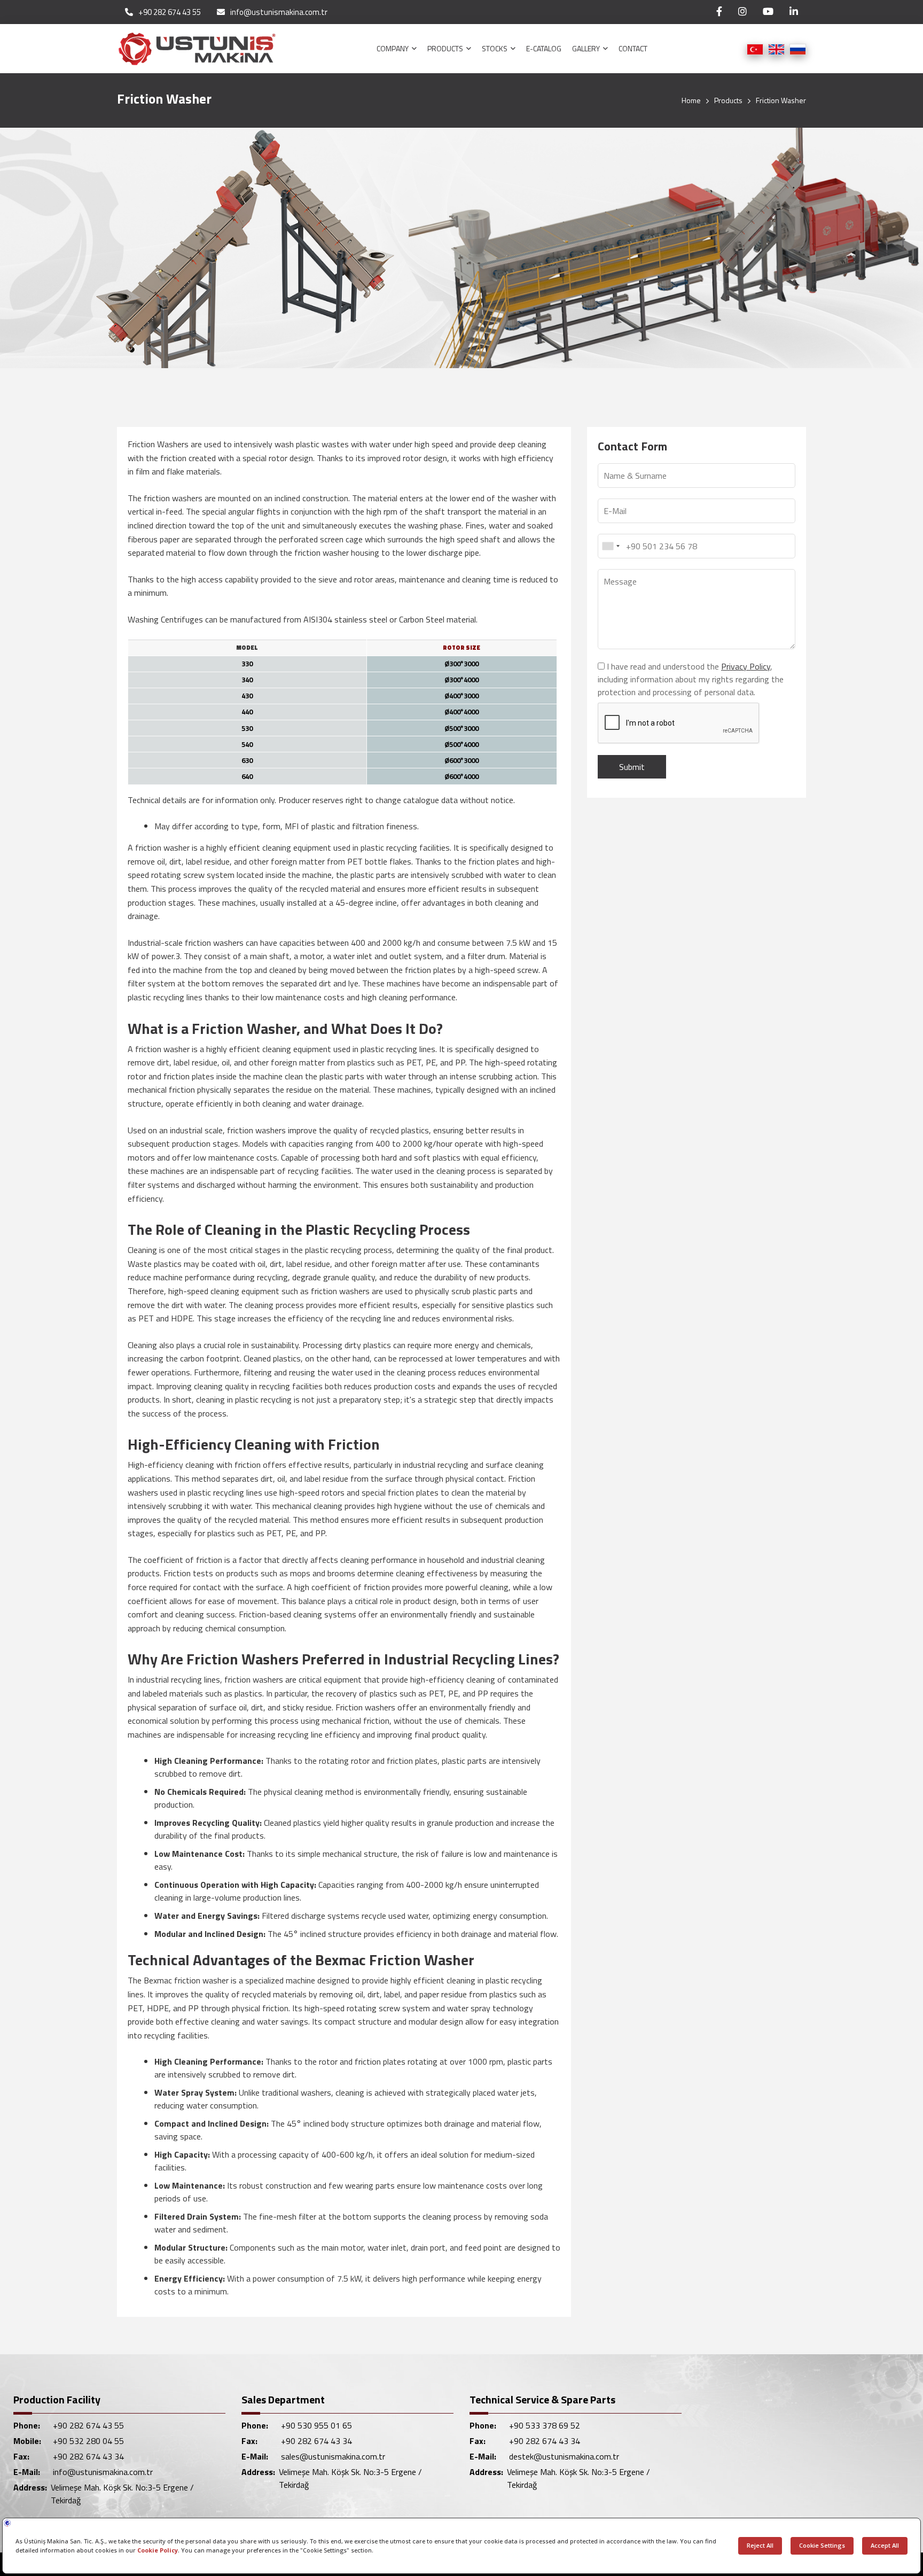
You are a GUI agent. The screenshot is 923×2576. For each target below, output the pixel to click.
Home (691, 100)
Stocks (495, 48)
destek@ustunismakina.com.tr (564, 2456)
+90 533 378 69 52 (545, 2425)
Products (446, 48)
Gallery (587, 48)
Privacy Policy (746, 666)
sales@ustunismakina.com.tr (333, 2456)
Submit (632, 767)
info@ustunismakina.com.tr (279, 12)
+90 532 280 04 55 (88, 2441)
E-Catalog (544, 48)
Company (393, 48)
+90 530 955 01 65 (316, 2425)
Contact (633, 48)
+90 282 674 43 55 (170, 12)
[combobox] (611, 546)
